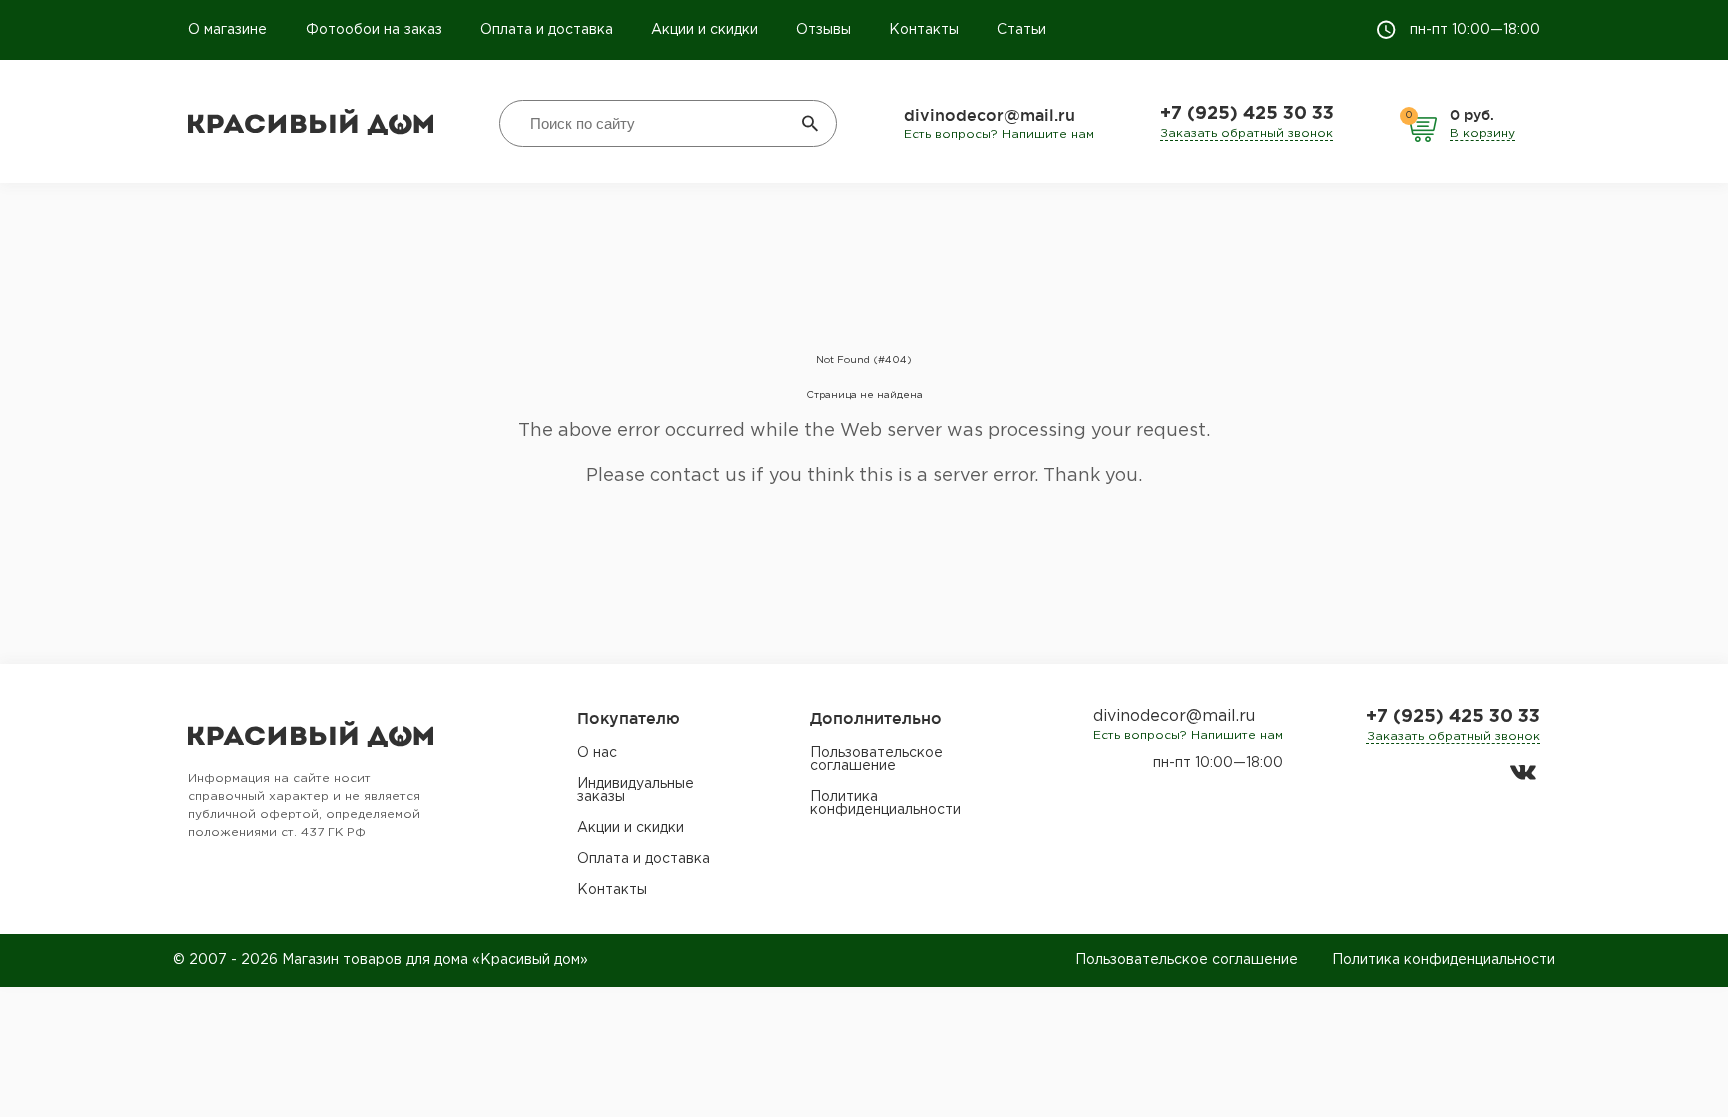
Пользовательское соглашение (876, 759)
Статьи (1021, 30)
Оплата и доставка (546, 30)
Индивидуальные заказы (635, 790)
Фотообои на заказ (374, 30)
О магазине (229, 30)
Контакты (924, 30)
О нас (597, 753)
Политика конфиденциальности (885, 803)
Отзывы (823, 30)
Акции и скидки (704, 30)
